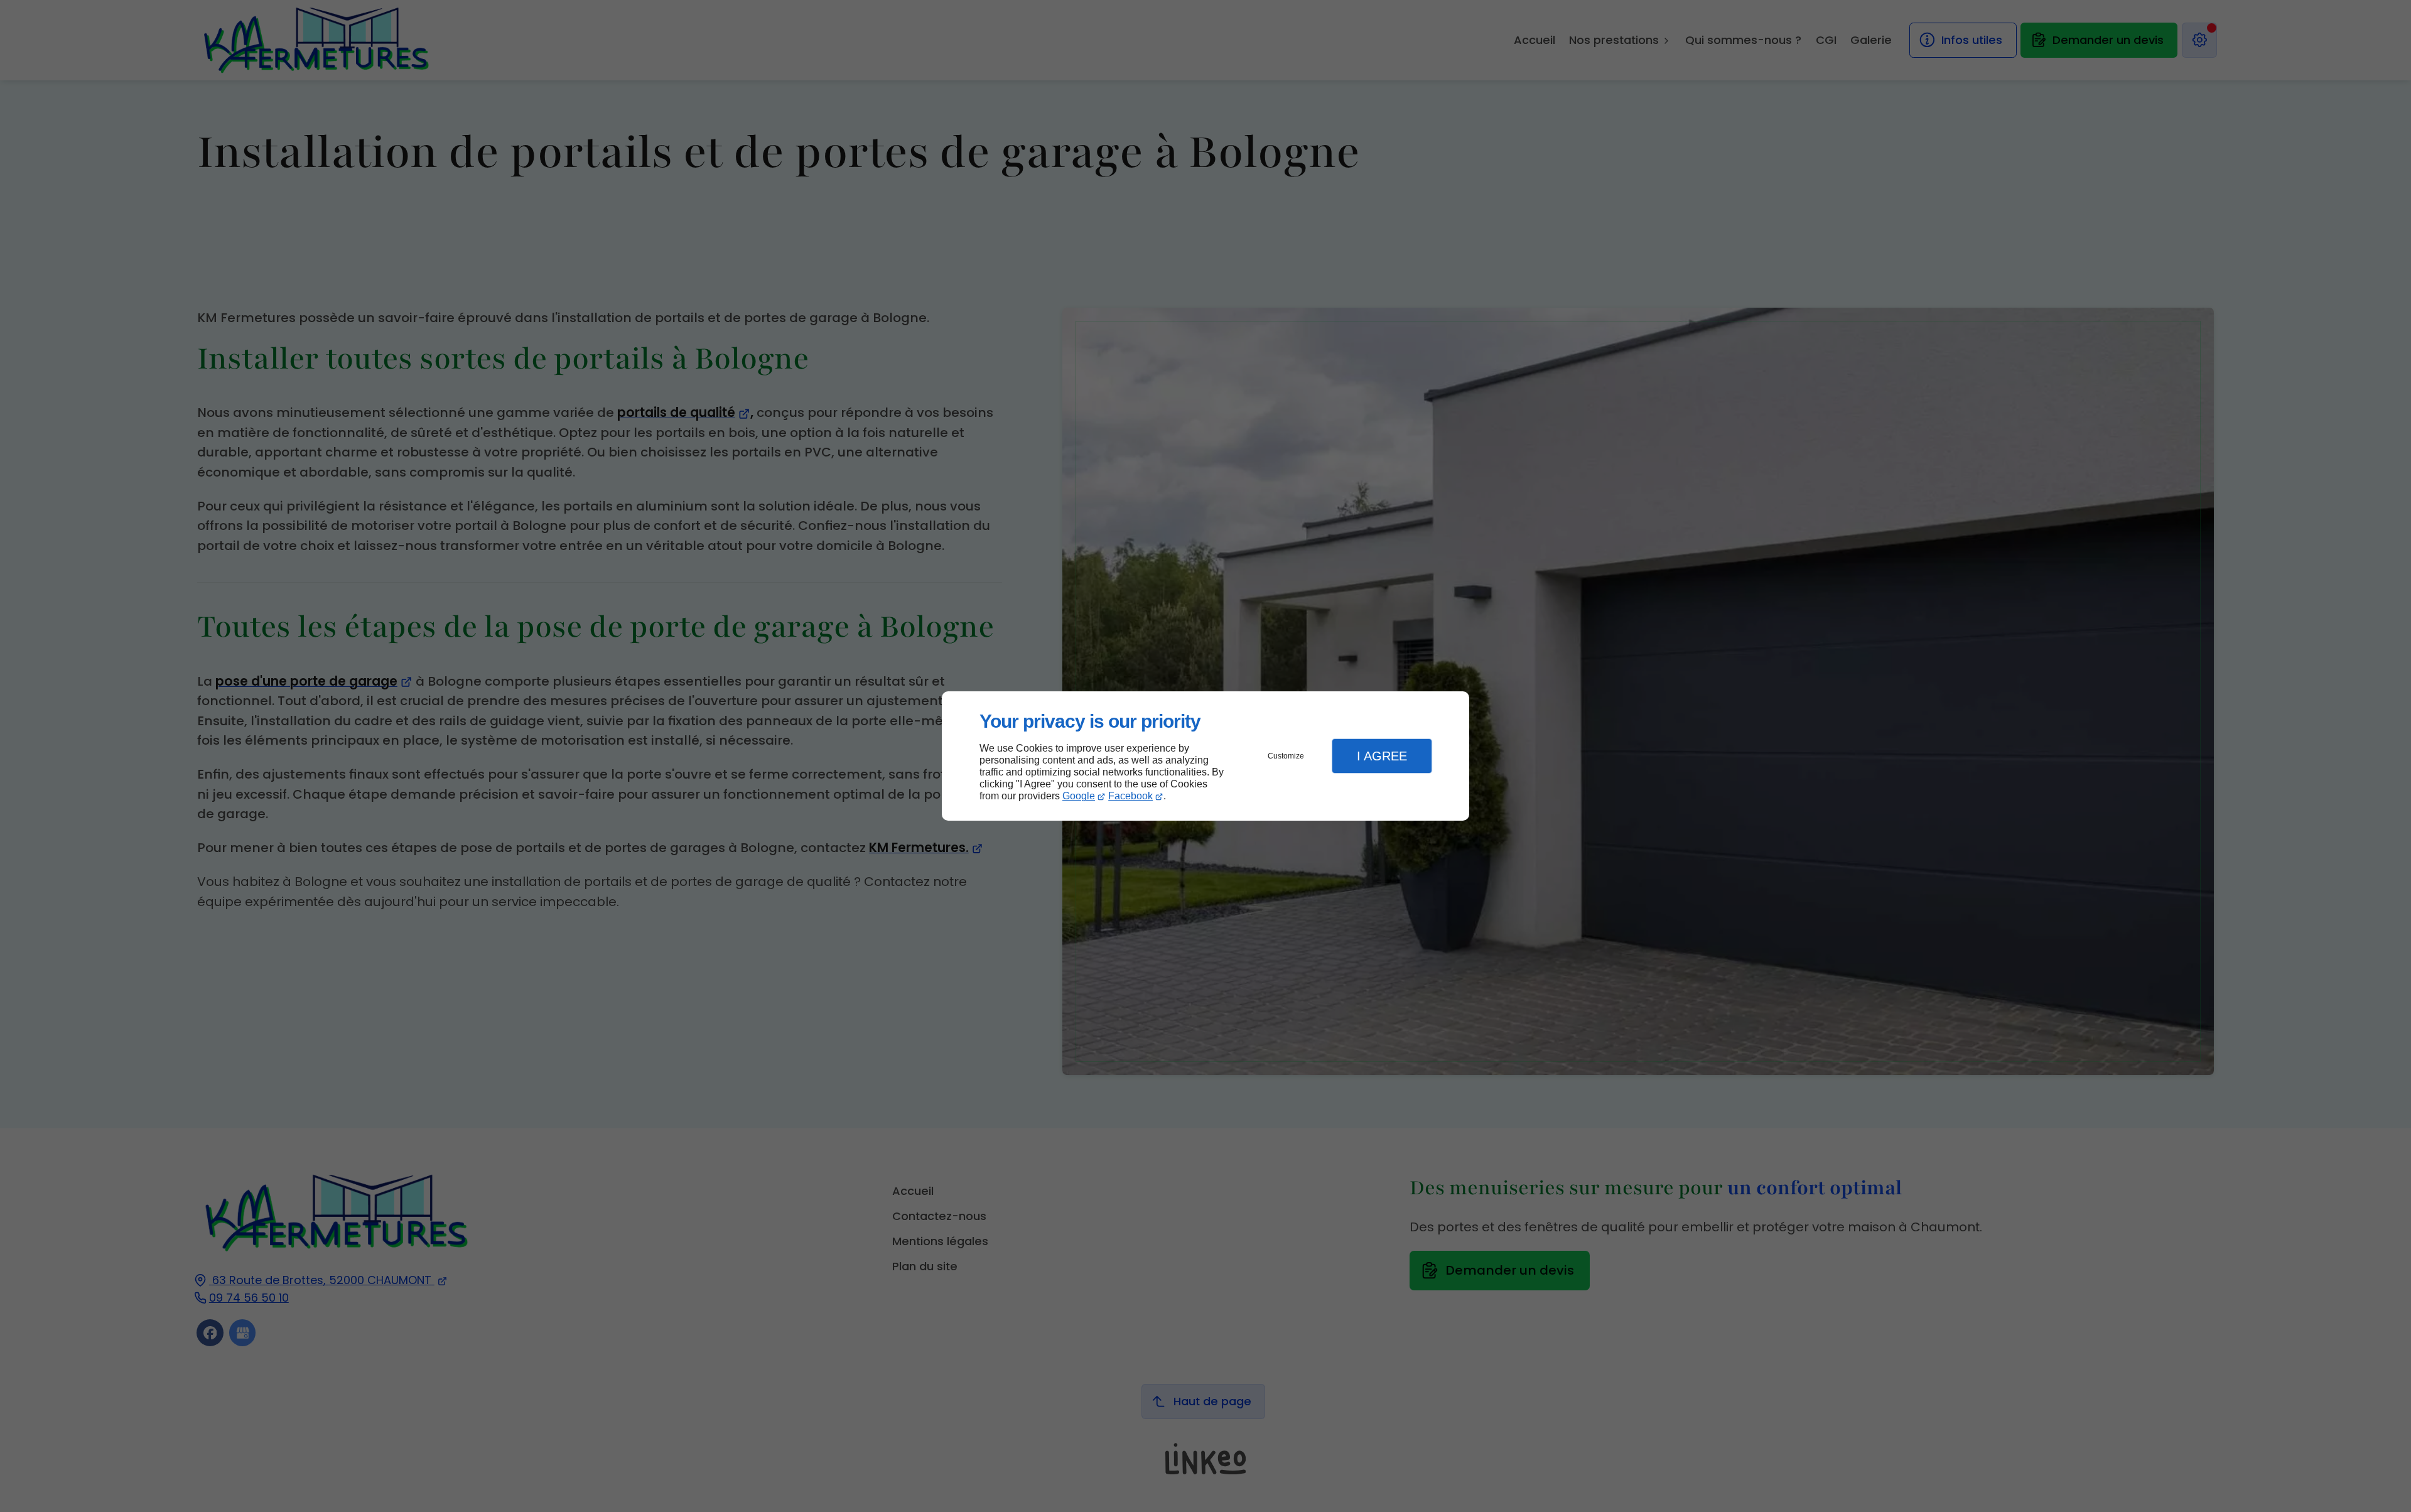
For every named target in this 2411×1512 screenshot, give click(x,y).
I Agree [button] (1382, 756)
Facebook (1130, 796)
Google (1079, 796)
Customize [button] (1286, 756)
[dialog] (1205, 756)
